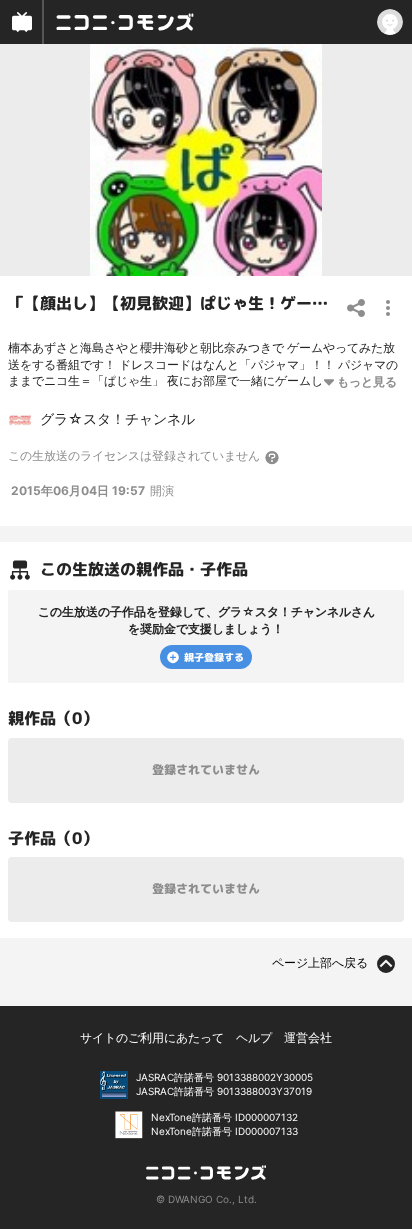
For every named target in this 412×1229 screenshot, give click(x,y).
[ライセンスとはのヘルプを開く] (273, 457)
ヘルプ (254, 1037)
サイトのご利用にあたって (152, 1037)
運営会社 (308, 1037)
